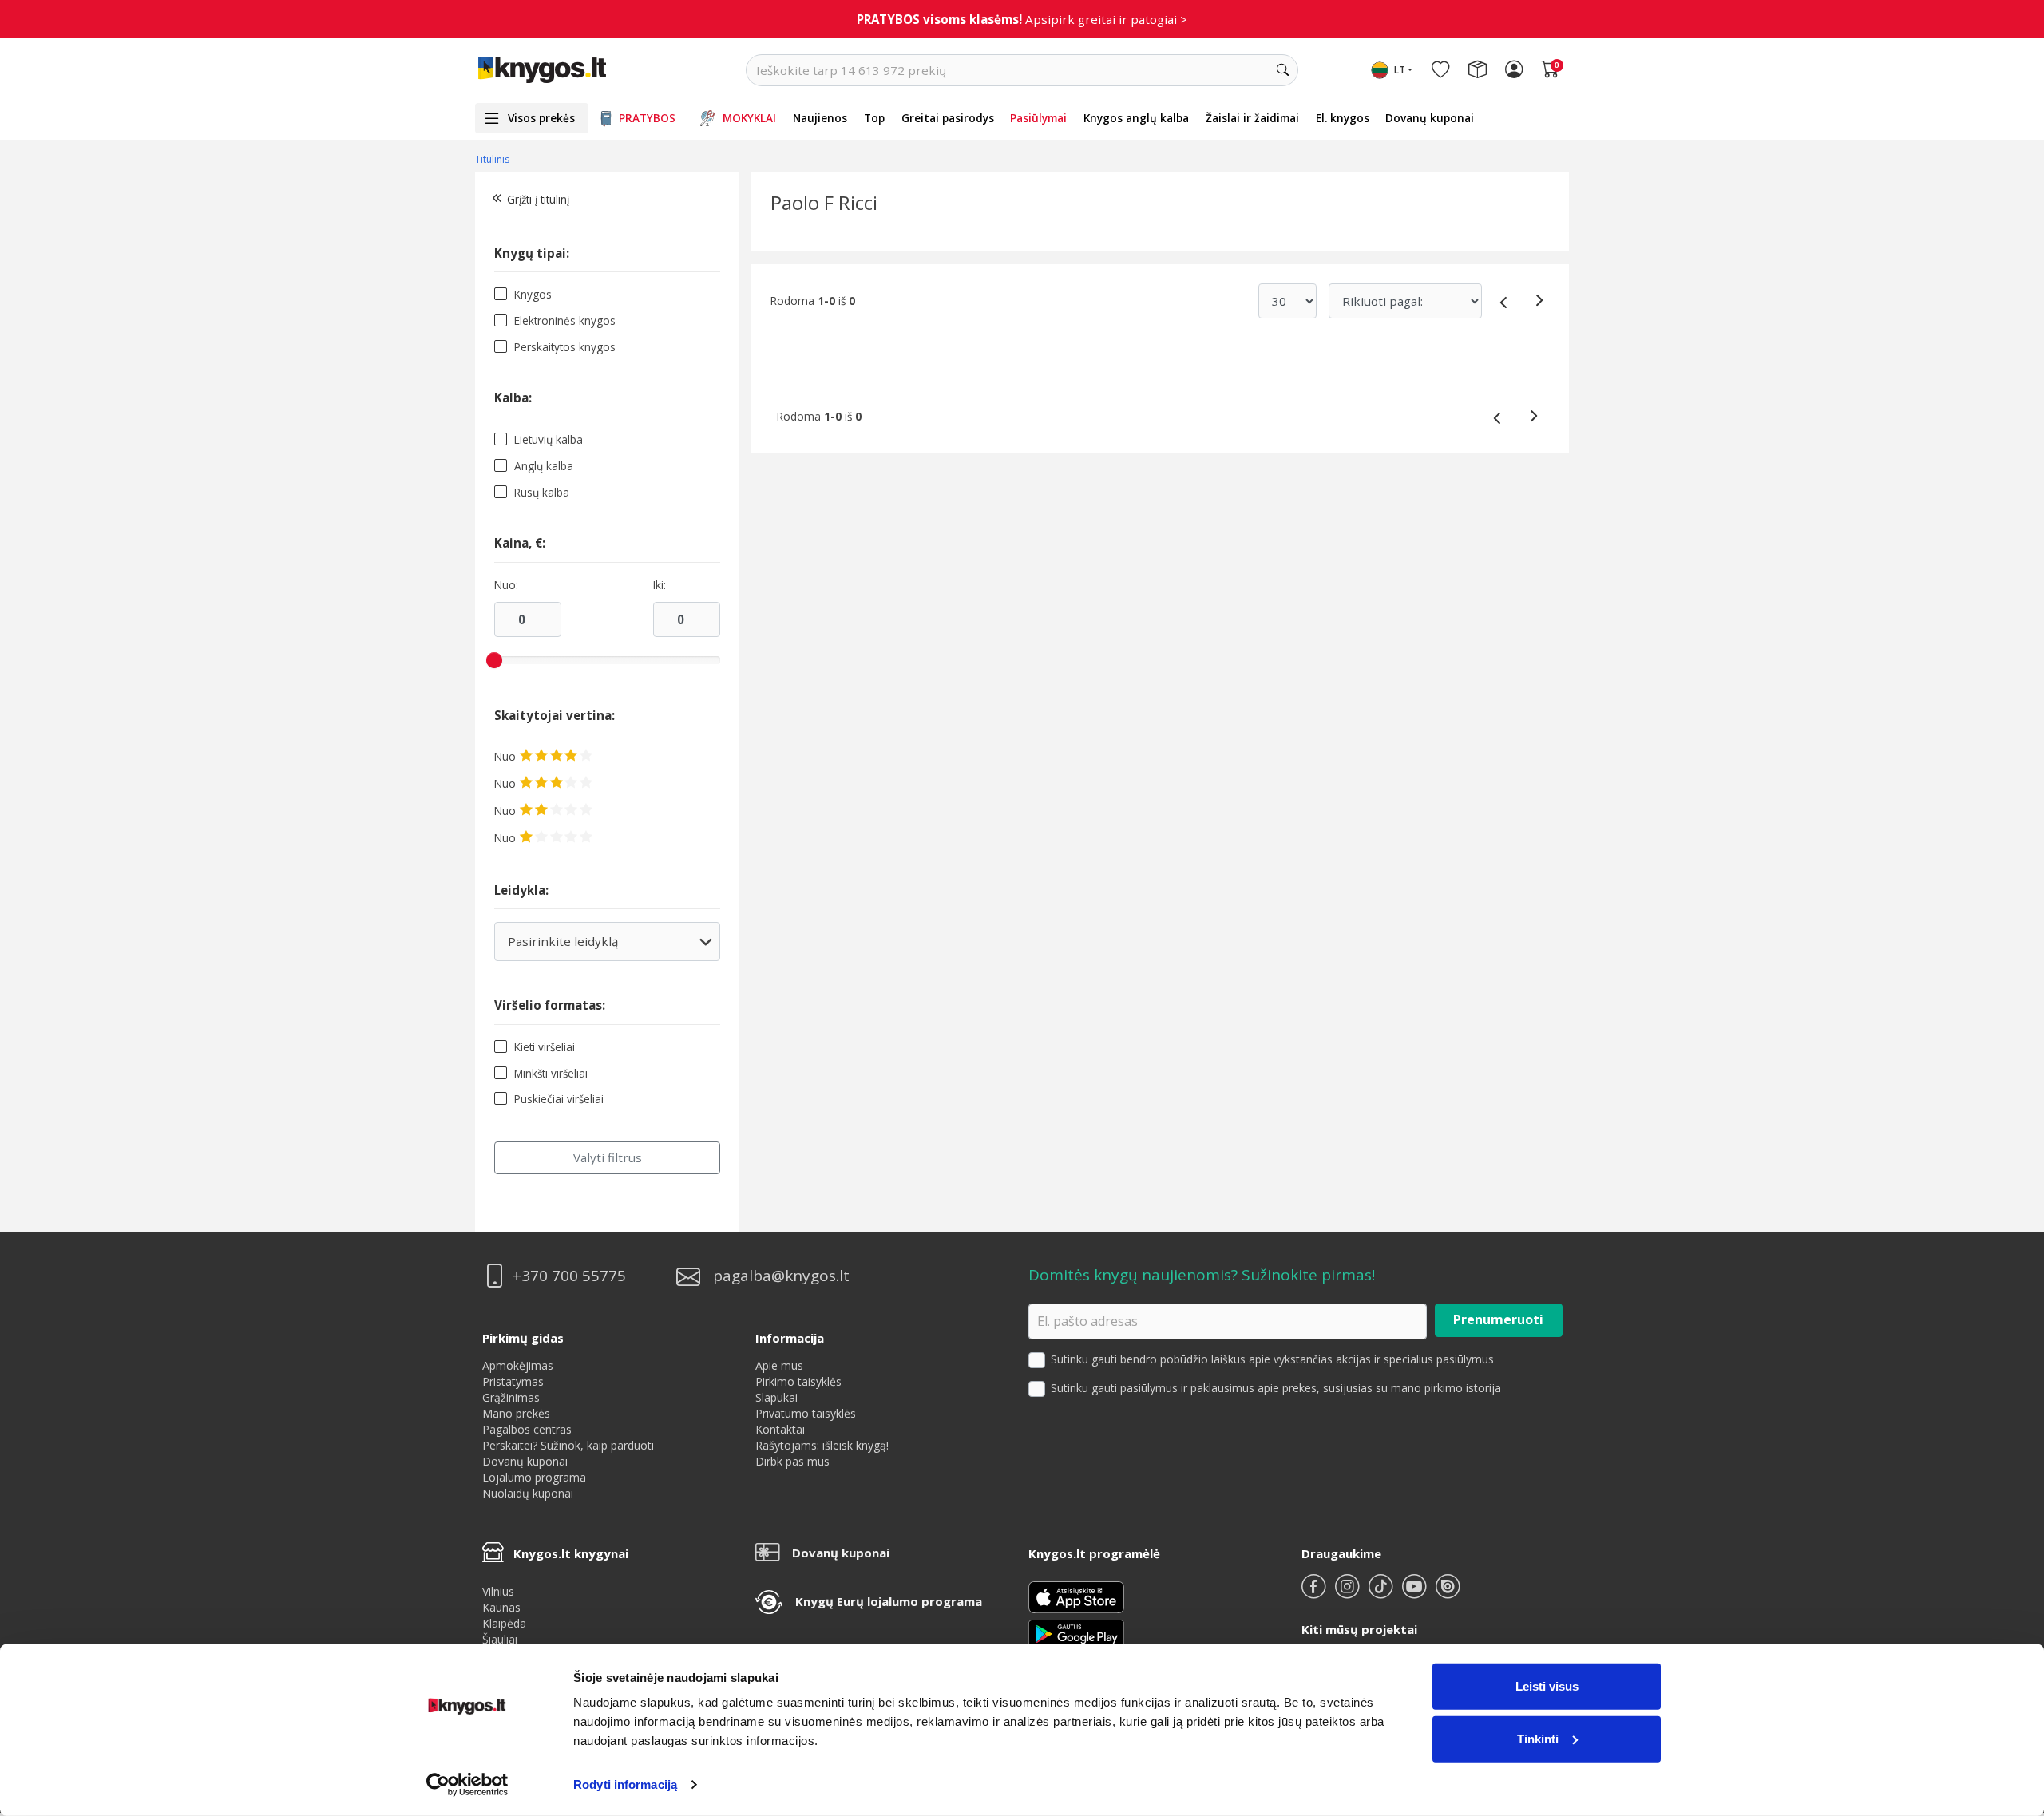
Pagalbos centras (527, 1429)
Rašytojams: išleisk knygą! (822, 1445)
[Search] (1282, 70)
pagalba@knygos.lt (781, 1276)
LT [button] (1400, 70)
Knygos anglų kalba (1136, 118)
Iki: (660, 585)
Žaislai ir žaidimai (1252, 118)
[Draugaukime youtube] (1416, 1593)
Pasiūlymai (1038, 118)
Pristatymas (513, 1381)
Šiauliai (500, 1639)
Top (874, 118)
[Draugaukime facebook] (1315, 1593)
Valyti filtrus (608, 1157)
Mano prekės (516, 1413)
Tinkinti (1538, 1738)
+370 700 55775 (569, 1276)
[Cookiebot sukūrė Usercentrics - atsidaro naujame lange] (467, 1785)
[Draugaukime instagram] (1349, 1593)
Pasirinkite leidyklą (606, 947)
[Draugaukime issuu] (1448, 1593)
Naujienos (820, 118)
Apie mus (779, 1365)
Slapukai (776, 1397)
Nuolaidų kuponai (528, 1493)
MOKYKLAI (749, 118)
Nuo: (506, 585)
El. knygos (1343, 118)
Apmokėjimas (518, 1365)
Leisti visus (1547, 1686)
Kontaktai (780, 1429)
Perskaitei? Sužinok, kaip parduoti (568, 1445)
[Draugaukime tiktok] (1382, 1593)
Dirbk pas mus (792, 1461)
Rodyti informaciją (625, 1784)
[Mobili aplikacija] (1076, 1632)
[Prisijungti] (1514, 70)
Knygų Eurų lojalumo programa (889, 1601)
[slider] (494, 660)
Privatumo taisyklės (806, 1413)
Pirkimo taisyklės (798, 1381)
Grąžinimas (511, 1397)
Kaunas (501, 1607)
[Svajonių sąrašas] (1440, 70)
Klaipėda (504, 1623)
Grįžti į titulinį (538, 199)
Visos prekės (541, 118)
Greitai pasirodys (948, 118)
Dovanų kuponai (1430, 118)
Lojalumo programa (534, 1477)
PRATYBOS (647, 118)
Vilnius (498, 1591)
